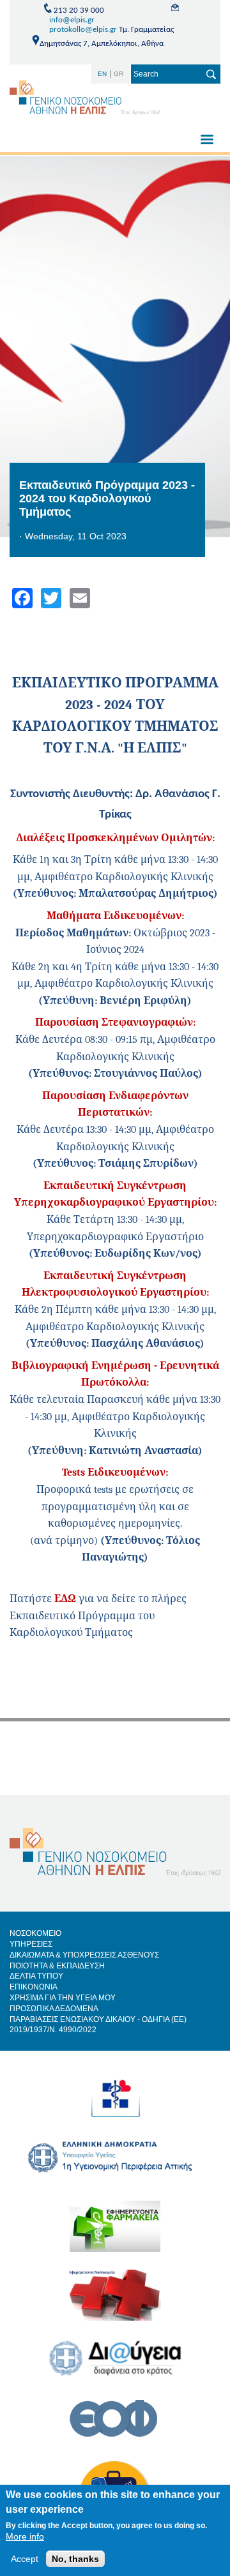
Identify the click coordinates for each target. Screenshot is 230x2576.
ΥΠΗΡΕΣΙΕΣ (31, 1944)
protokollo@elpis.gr (83, 30)
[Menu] (206, 141)
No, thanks (75, 2559)
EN (102, 74)
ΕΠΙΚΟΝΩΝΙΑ (34, 1987)
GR (119, 74)
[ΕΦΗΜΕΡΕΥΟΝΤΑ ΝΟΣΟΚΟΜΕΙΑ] (115, 2304)
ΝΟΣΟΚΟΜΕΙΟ (35, 1933)
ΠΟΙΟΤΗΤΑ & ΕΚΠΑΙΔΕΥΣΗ (57, 1966)
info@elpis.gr (72, 20)
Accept (25, 2559)
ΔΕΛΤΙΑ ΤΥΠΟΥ (36, 1976)
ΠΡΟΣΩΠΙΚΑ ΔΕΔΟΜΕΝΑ (54, 2009)
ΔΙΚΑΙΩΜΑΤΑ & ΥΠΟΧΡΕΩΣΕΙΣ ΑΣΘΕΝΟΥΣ (84, 1955)
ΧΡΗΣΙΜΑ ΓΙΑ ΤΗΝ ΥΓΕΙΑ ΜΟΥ (63, 1998)
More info (25, 2536)
